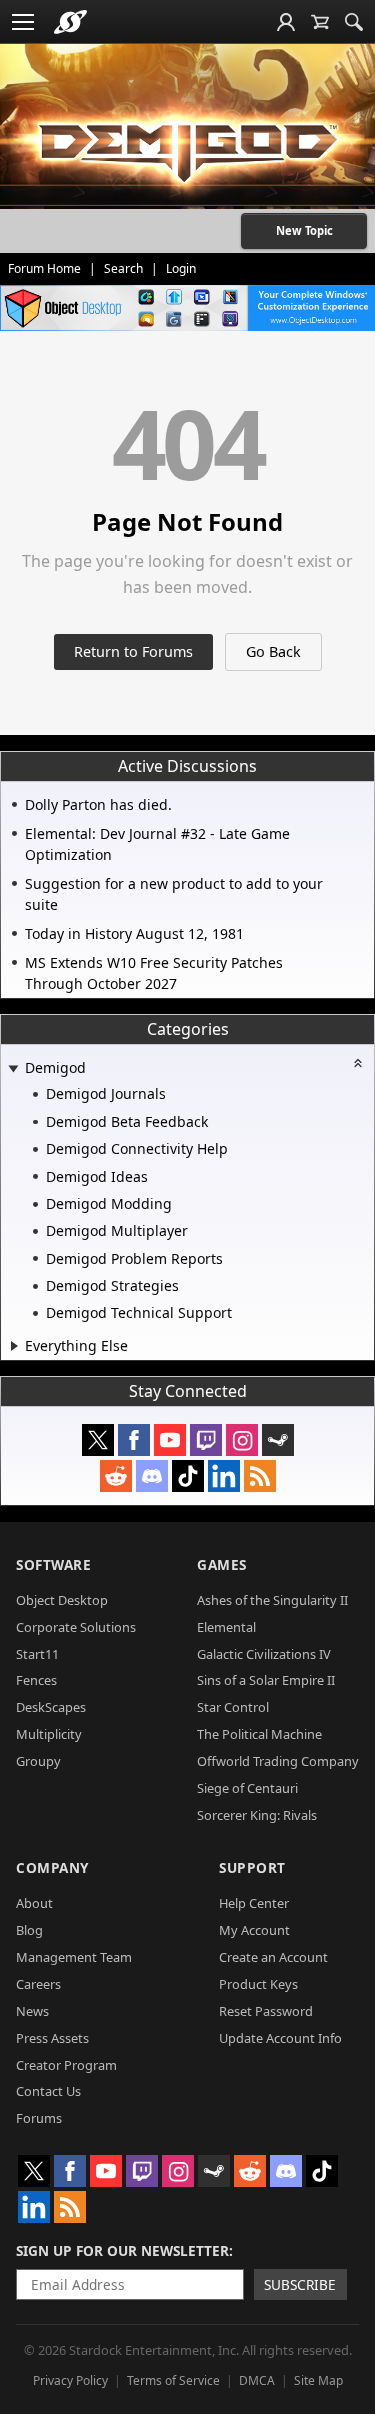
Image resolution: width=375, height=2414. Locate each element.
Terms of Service (173, 2380)
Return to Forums (133, 651)
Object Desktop (62, 1600)
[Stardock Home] (70, 22)
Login (181, 268)
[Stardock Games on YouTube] (170, 1440)
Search (123, 268)
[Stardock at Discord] (152, 1476)
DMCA (257, 2380)
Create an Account (273, 1957)
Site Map (318, 2380)
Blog (29, 1930)
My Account (254, 1930)
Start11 (37, 1654)
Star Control (233, 1707)
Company (52, 1867)
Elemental (226, 1627)
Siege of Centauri (247, 1788)
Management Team (74, 1957)
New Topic (304, 230)
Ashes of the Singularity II (272, 1600)
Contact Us (48, 2091)
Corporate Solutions (76, 1627)
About (34, 1903)
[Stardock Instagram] (242, 1440)
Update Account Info (280, 2038)
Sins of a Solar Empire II (266, 1680)
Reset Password (266, 2011)
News (32, 2011)
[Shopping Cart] (320, 22)
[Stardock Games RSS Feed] (260, 1476)
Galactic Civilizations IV (264, 1654)
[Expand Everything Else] (14, 1346)
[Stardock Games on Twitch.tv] (206, 1440)
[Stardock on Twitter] (98, 1440)
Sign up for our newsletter (122, 2250)
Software (53, 1564)
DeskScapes (51, 1707)
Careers (38, 1984)
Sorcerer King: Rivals (257, 1815)
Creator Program (66, 2065)
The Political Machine (259, 1734)
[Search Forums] (354, 22)
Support (252, 1867)
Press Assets (52, 2038)
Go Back (273, 651)
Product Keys (258, 1984)
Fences (36, 1680)
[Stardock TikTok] (188, 1476)
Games (222, 1564)
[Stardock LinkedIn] (224, 1476)
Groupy (38, 1761)
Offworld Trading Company (278, 1761)
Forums (39, 2118)
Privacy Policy (70, 2380)
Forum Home (44, 268)
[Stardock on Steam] (278, 1440)
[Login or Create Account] (286, 22)
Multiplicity (49, 1734)
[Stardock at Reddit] (116, 1476)
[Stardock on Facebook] (134, 1440)
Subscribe (300, 2284)
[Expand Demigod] (13, 1069)
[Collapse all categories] (358, 1063)
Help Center (254, 1903)
